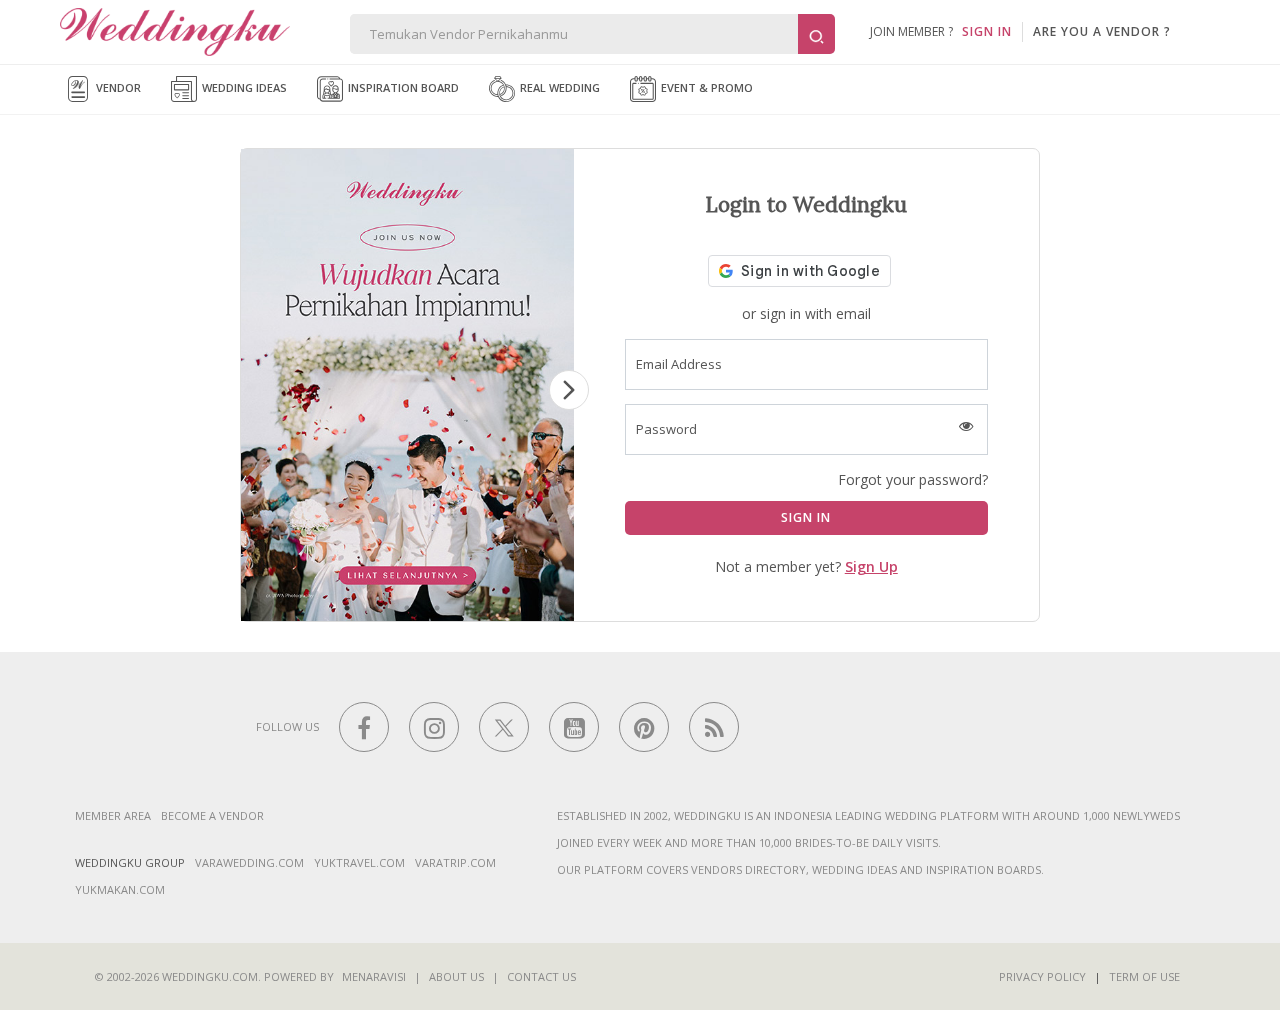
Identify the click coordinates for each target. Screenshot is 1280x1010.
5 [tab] (467, 608)
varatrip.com (455, 862)
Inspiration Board (402, 87)
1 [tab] (347, 608)
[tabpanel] (407, 385)
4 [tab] (437, 608)
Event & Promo (705, 87)
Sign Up (871, 566)
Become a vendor (212, 815)
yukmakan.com (120, 889)
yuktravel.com (359, 862)
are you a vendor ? (1102, 31)
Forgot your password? (913, 479)
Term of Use (1144, 976)
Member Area (113, 815)
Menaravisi (374, 976)
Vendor (117, 87)
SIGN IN (987, 31)
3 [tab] (407, 608)
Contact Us (541, 976)
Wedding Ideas (243, 87)
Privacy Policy (1042, 976)
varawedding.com (249, 862)
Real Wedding (558, 87)
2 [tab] (377, 608)
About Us (456, 976)
